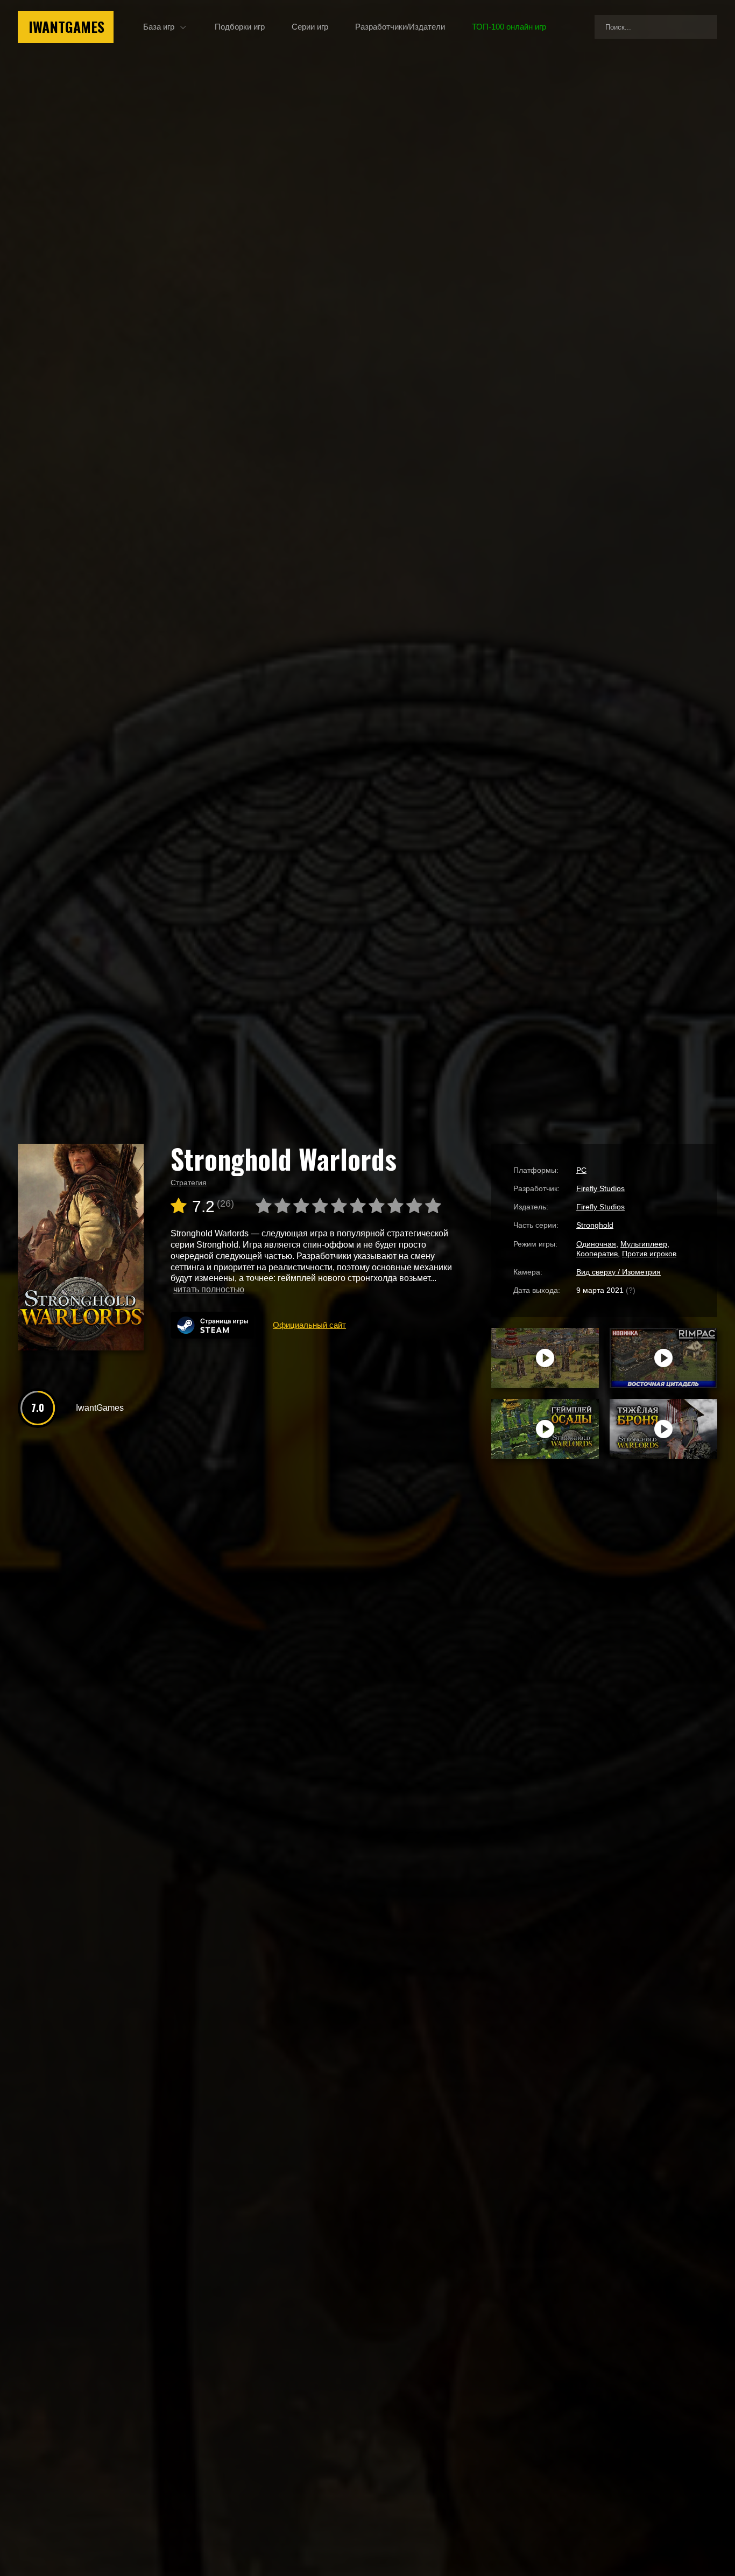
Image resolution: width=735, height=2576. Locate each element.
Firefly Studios (600, 1188)
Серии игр (310, 27)
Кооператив (597, 1254)
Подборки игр (240, 27)
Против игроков (649, 1254)
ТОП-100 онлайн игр (509, 27)
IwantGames (66, 27)
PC (581, 1170)
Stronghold (595, 1225)
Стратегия (189, 1183)
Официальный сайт (309, 1325)
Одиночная (596, 1244)
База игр (159, 27)
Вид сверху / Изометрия (619, 1272)
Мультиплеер (644, 1244)
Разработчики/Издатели (400, 27)
